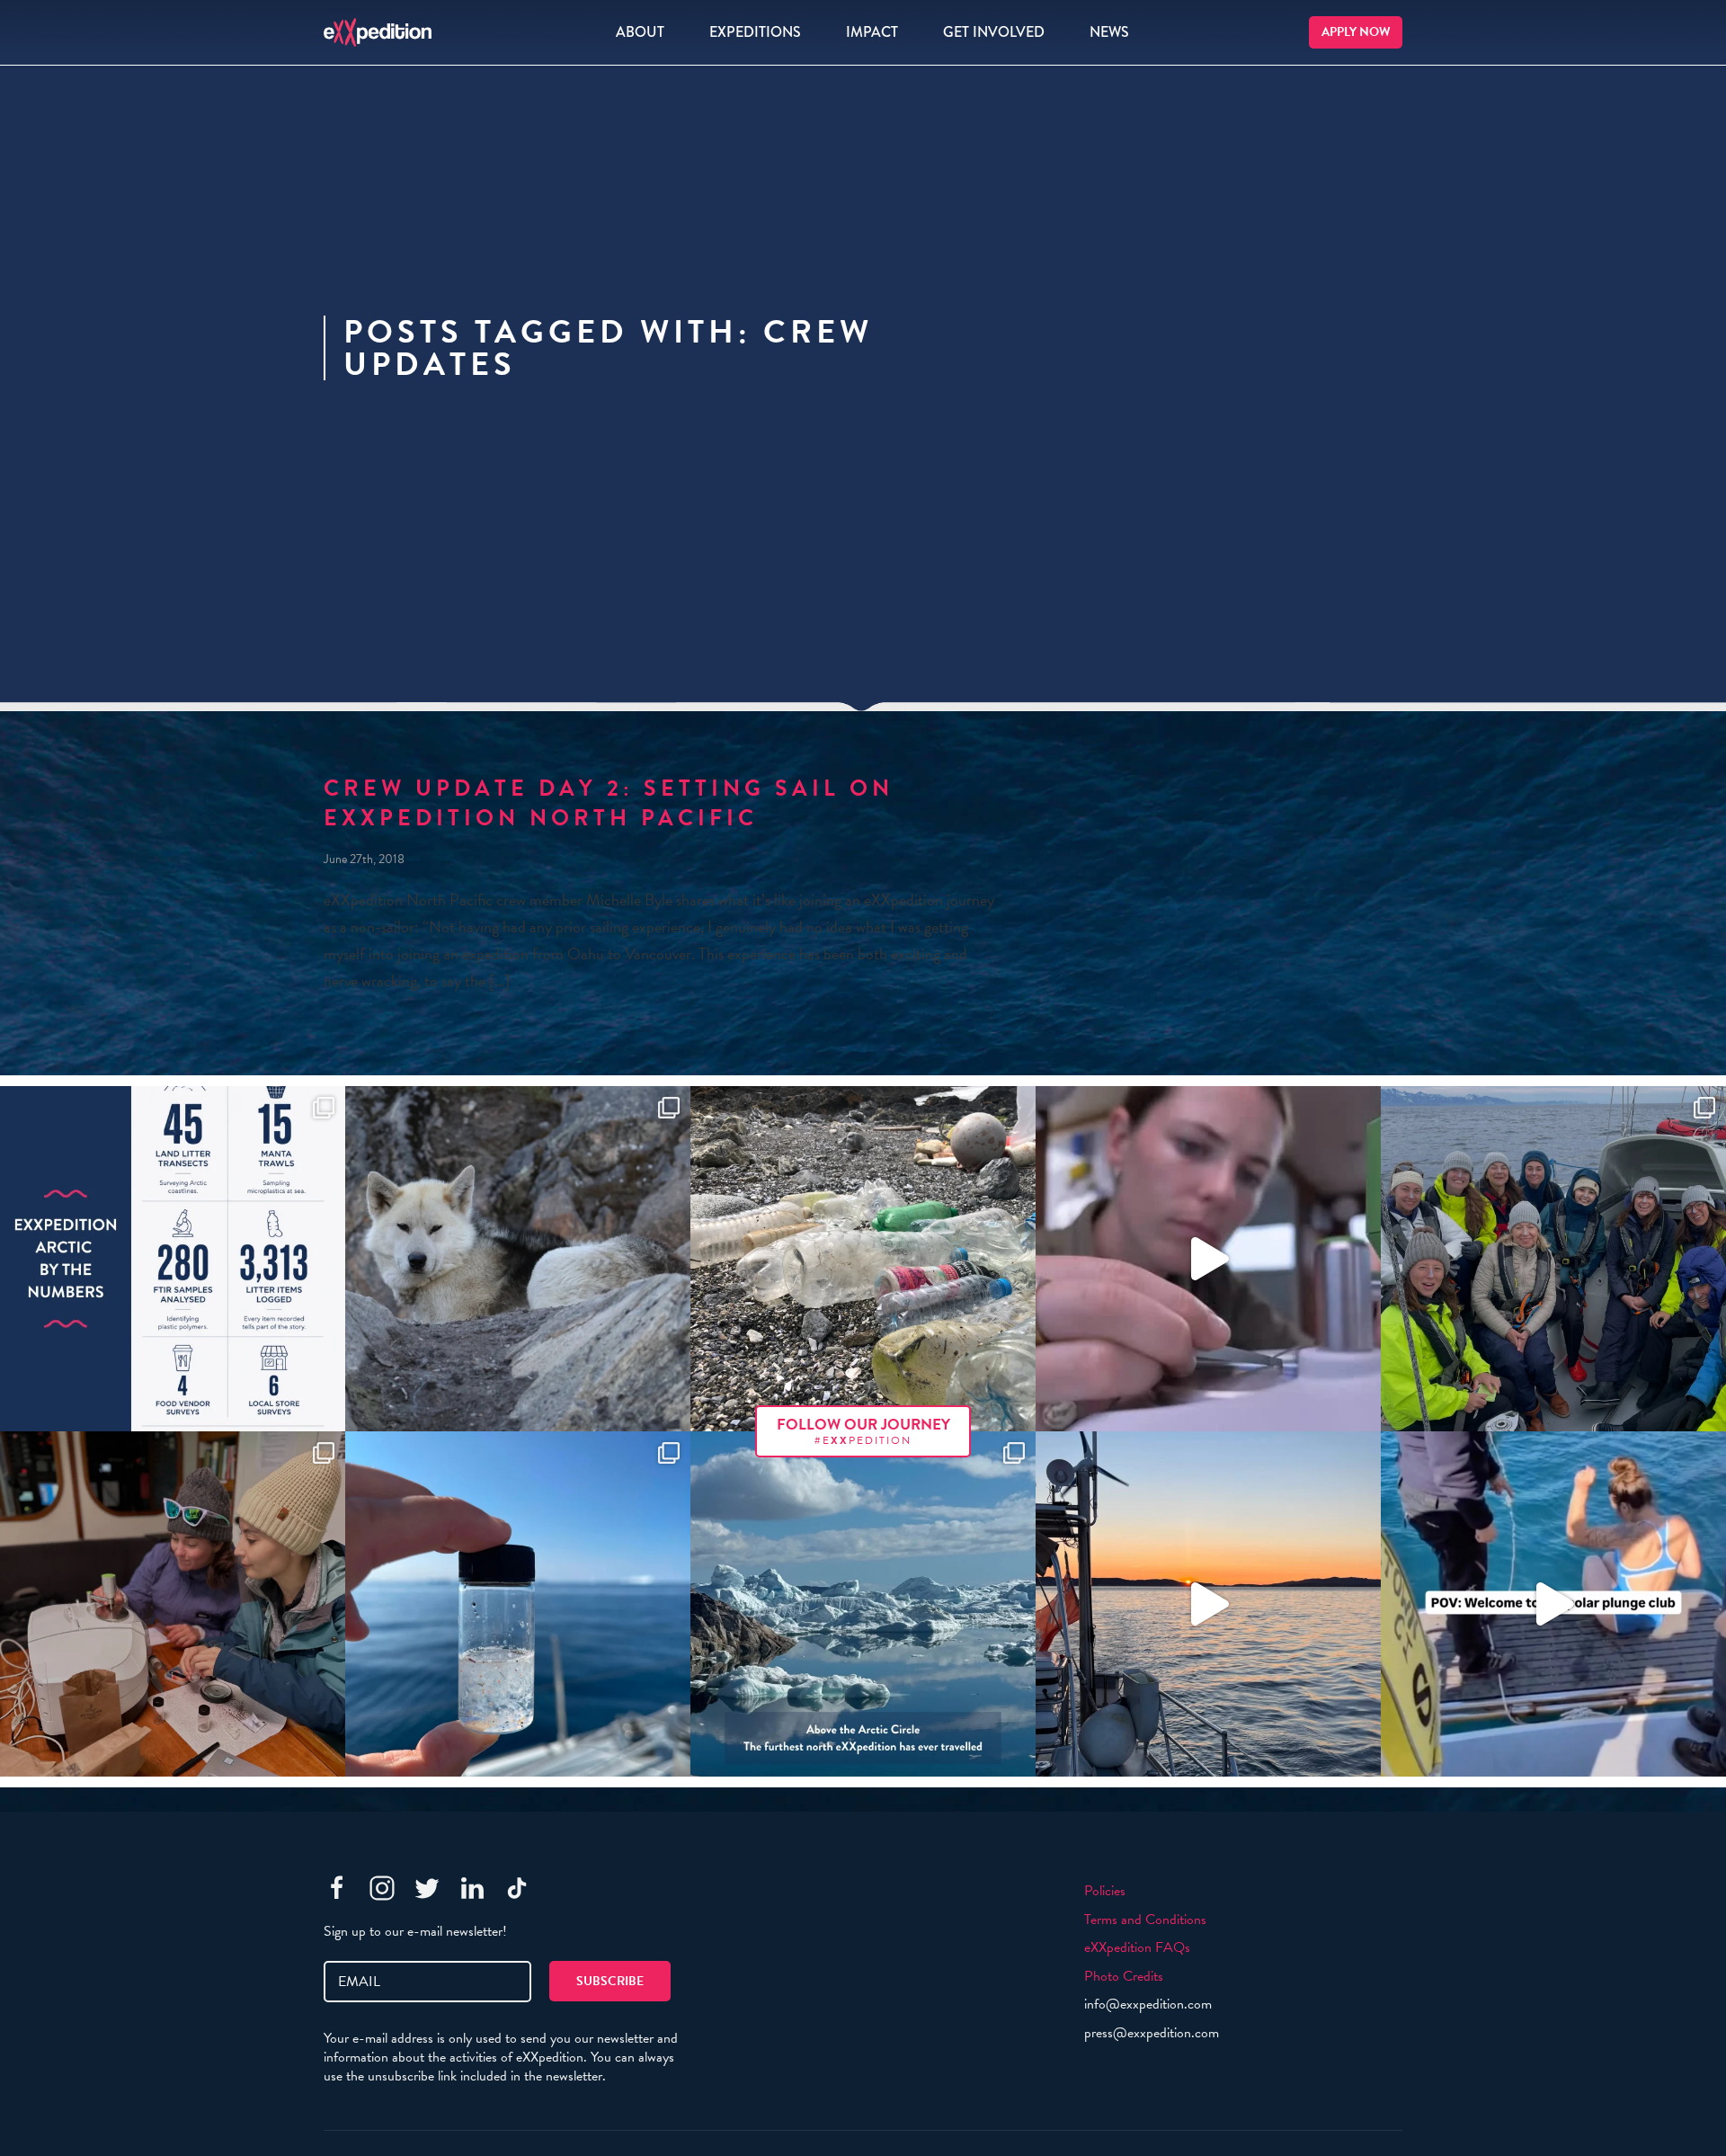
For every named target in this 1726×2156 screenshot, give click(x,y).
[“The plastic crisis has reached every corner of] (518, 1604)
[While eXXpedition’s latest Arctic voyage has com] (173, 1604)
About (640, 32)
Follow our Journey (863, 1431)
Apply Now (1356, 32)
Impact (872, 32)
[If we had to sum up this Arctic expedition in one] (1553, 1259)
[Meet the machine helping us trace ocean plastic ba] (1208, 1259)
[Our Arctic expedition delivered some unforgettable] (518, 1259)
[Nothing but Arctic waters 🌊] (1208, 1604)
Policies (1105, 1891)
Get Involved (994, 32)
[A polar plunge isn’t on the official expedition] (1553, 1604)
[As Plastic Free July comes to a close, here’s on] (863, 1259)
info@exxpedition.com (1148, 2004)
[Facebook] (337, 1888)
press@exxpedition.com (1152, 2033)
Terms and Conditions (1145, 1920)
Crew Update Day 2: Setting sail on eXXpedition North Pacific (609, 803)
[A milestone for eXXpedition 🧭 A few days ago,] (863, 1604)
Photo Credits (1124, 1976)
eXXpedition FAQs (1137, 1947)
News (1109, 32)
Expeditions (755, 32)
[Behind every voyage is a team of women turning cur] (173, 1259)
